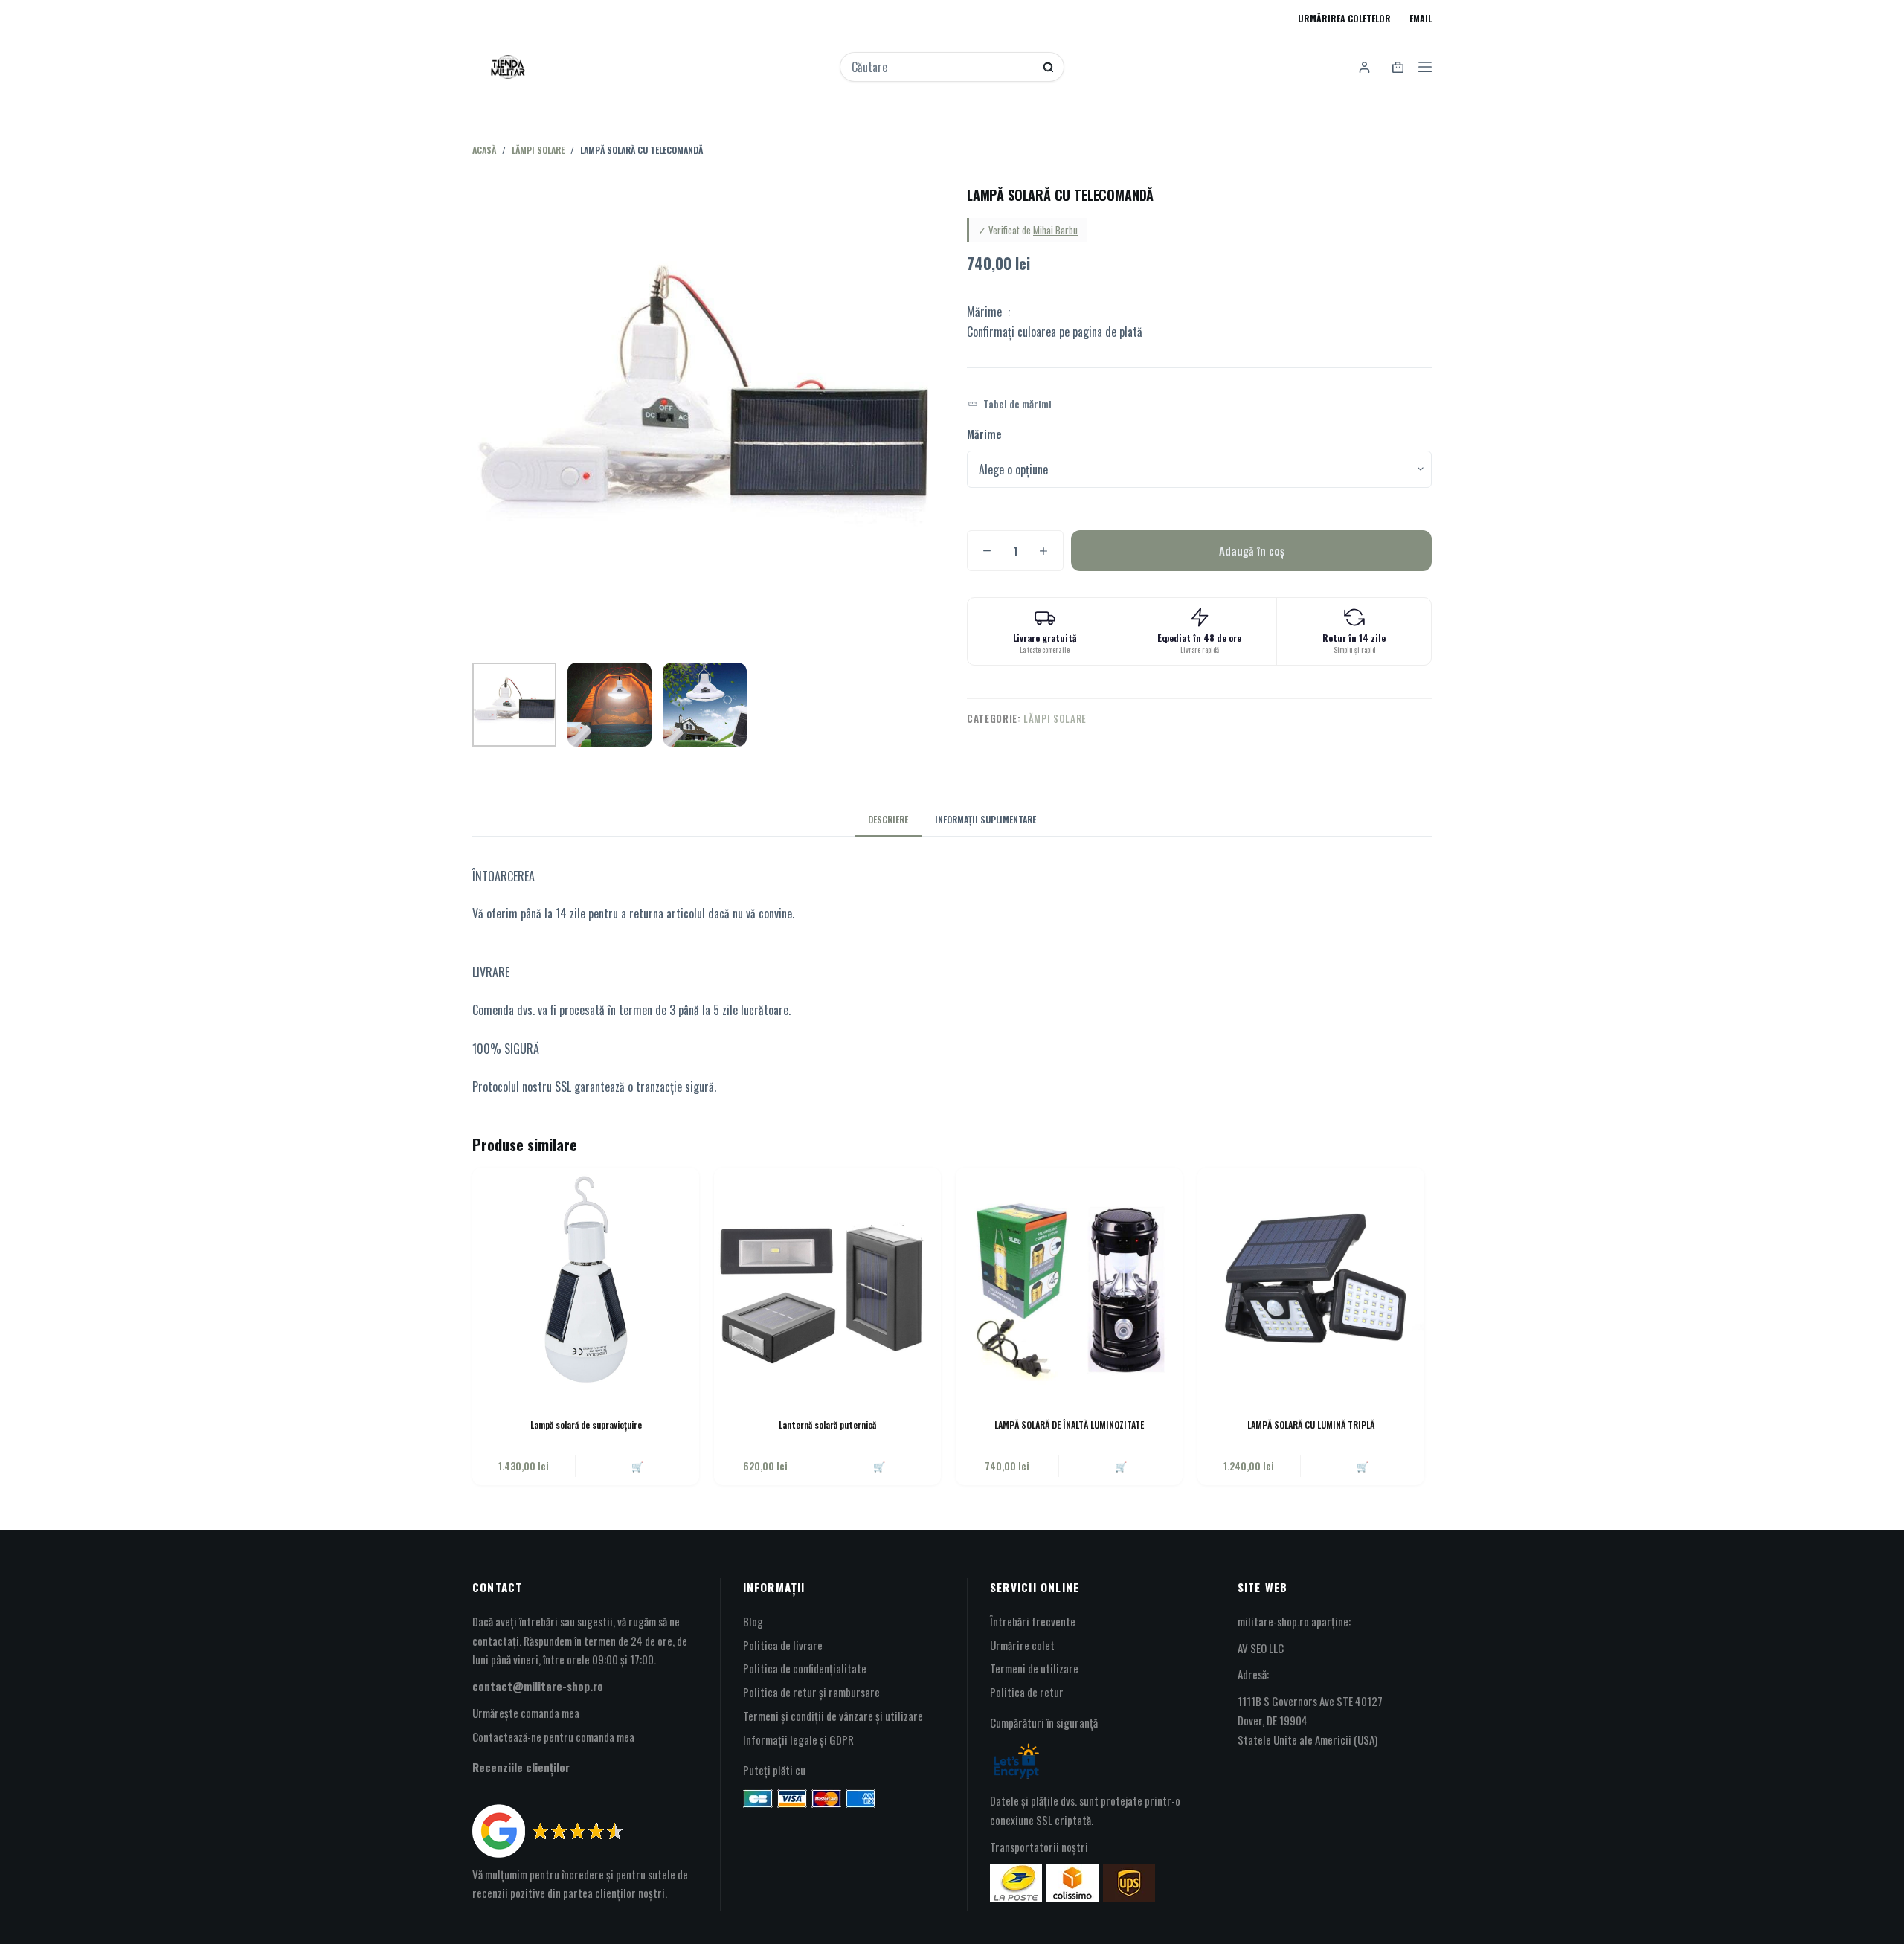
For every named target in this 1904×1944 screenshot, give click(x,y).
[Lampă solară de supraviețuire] (586, 1281)
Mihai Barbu (1055, 230)
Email (1421, 18)
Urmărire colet (1022, 1645)
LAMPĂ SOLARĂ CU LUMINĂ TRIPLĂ (1311, 1425)
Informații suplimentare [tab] (985, 819)
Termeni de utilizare (1034, 1668)
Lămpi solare (1055, 718)
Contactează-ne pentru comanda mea (553, 1737)
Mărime (984, 434)
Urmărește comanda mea (526, 1713)
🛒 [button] (637, 1466)
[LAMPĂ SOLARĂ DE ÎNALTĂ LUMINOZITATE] (1069, 1281)
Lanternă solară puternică (827, 1425)
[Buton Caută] (1048, 67)
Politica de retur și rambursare (811, 1692)
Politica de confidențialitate (805, 1668)
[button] (1010, 404)
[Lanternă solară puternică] (827, 1281)
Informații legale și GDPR (798, 1739)
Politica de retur (1027, 1692)
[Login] (1364, 67)
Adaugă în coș (1252, 550)
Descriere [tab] (888, 819)
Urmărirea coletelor (1344, 18)
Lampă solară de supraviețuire (586, 1425)
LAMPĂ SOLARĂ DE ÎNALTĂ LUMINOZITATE (1069, 1425)
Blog (753, 1621)
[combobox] (942, 67)
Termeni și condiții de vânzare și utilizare (833, 1716)
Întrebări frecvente (1033, 1621)
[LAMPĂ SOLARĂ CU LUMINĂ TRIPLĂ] (1311, 1281)
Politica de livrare (783, 1645)
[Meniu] (1425, 67)
